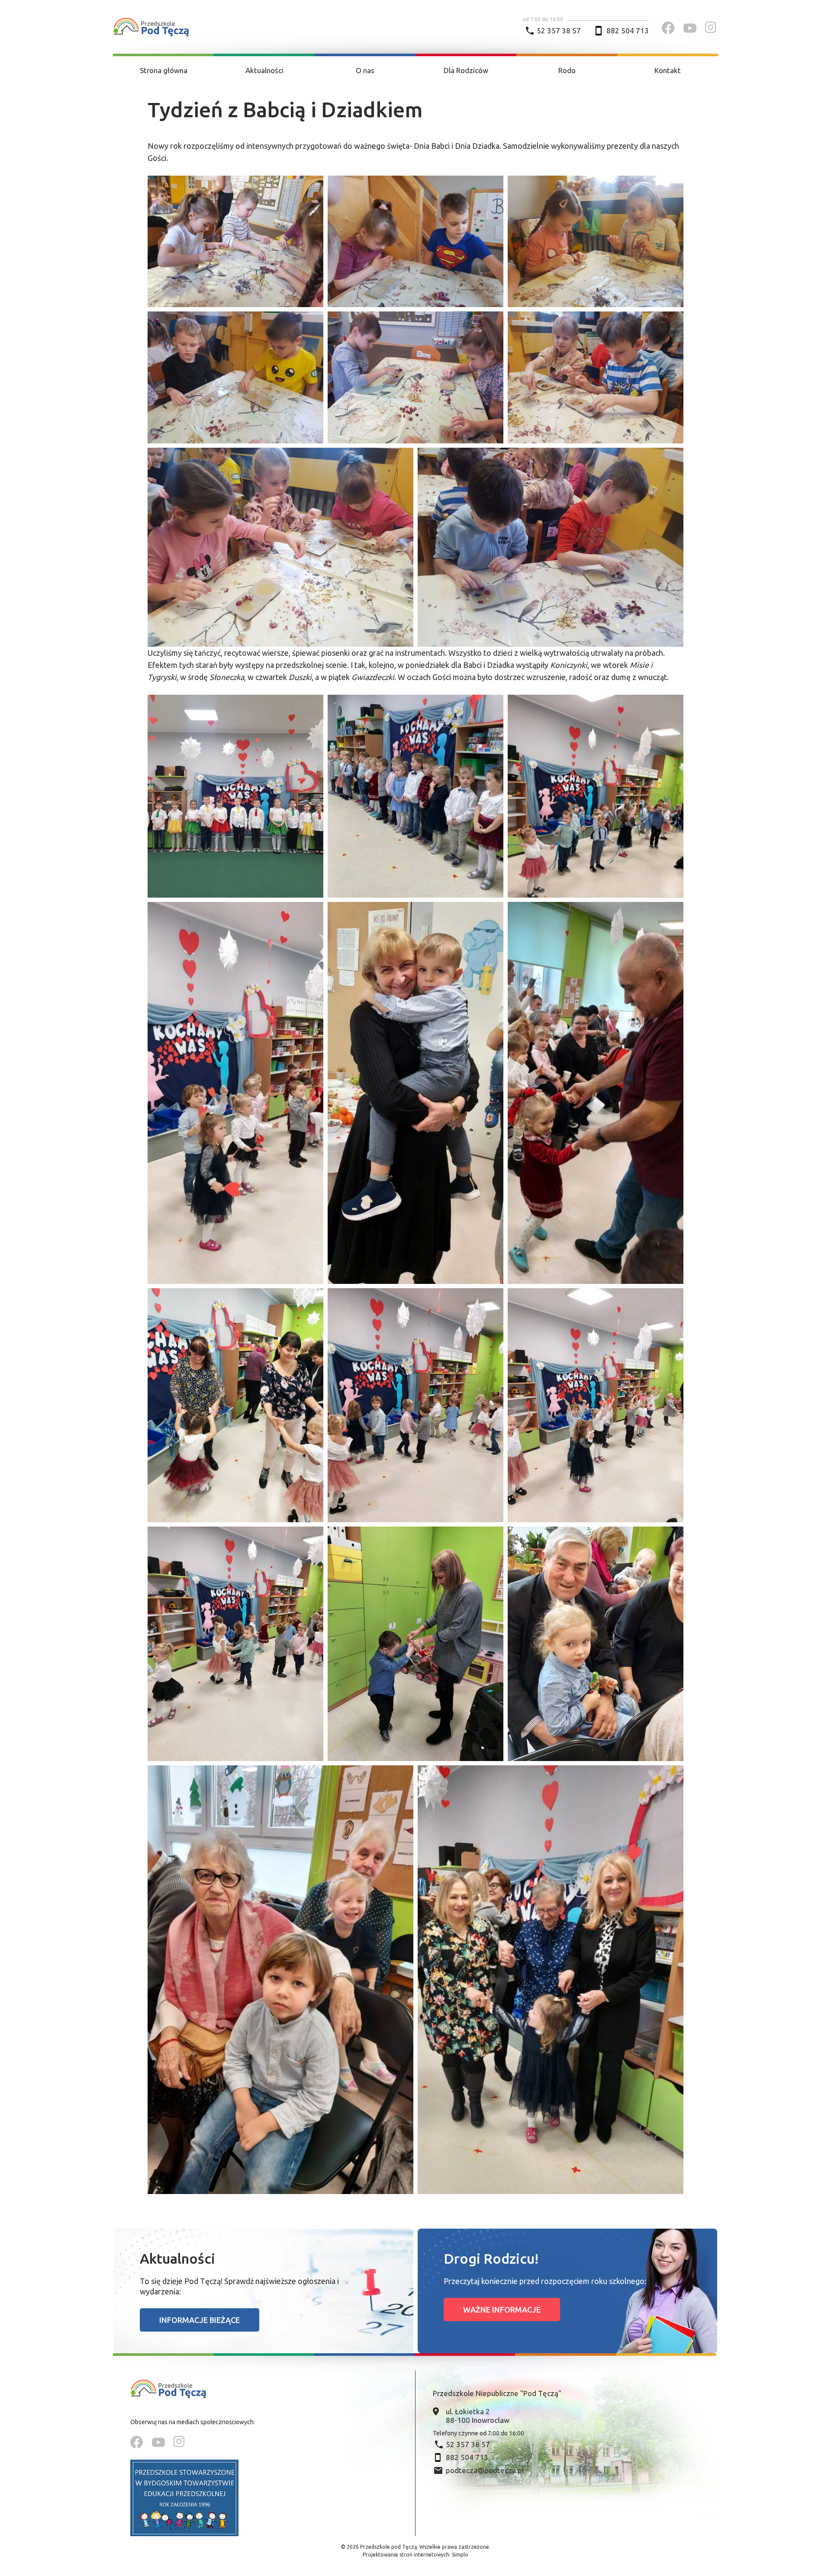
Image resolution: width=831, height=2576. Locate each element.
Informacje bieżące (200, 2320)
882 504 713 (628, 30)
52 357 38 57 (559, 30)
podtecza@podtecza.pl (485, 2470)
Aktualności (264, 70)
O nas (365, 70)
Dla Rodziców (466, 70)
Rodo (567, 70)
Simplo (460, 2555)
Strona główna (164, 70)
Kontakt (668, 70)
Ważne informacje (502, 2310)
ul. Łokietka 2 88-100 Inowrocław (478, 2416)
